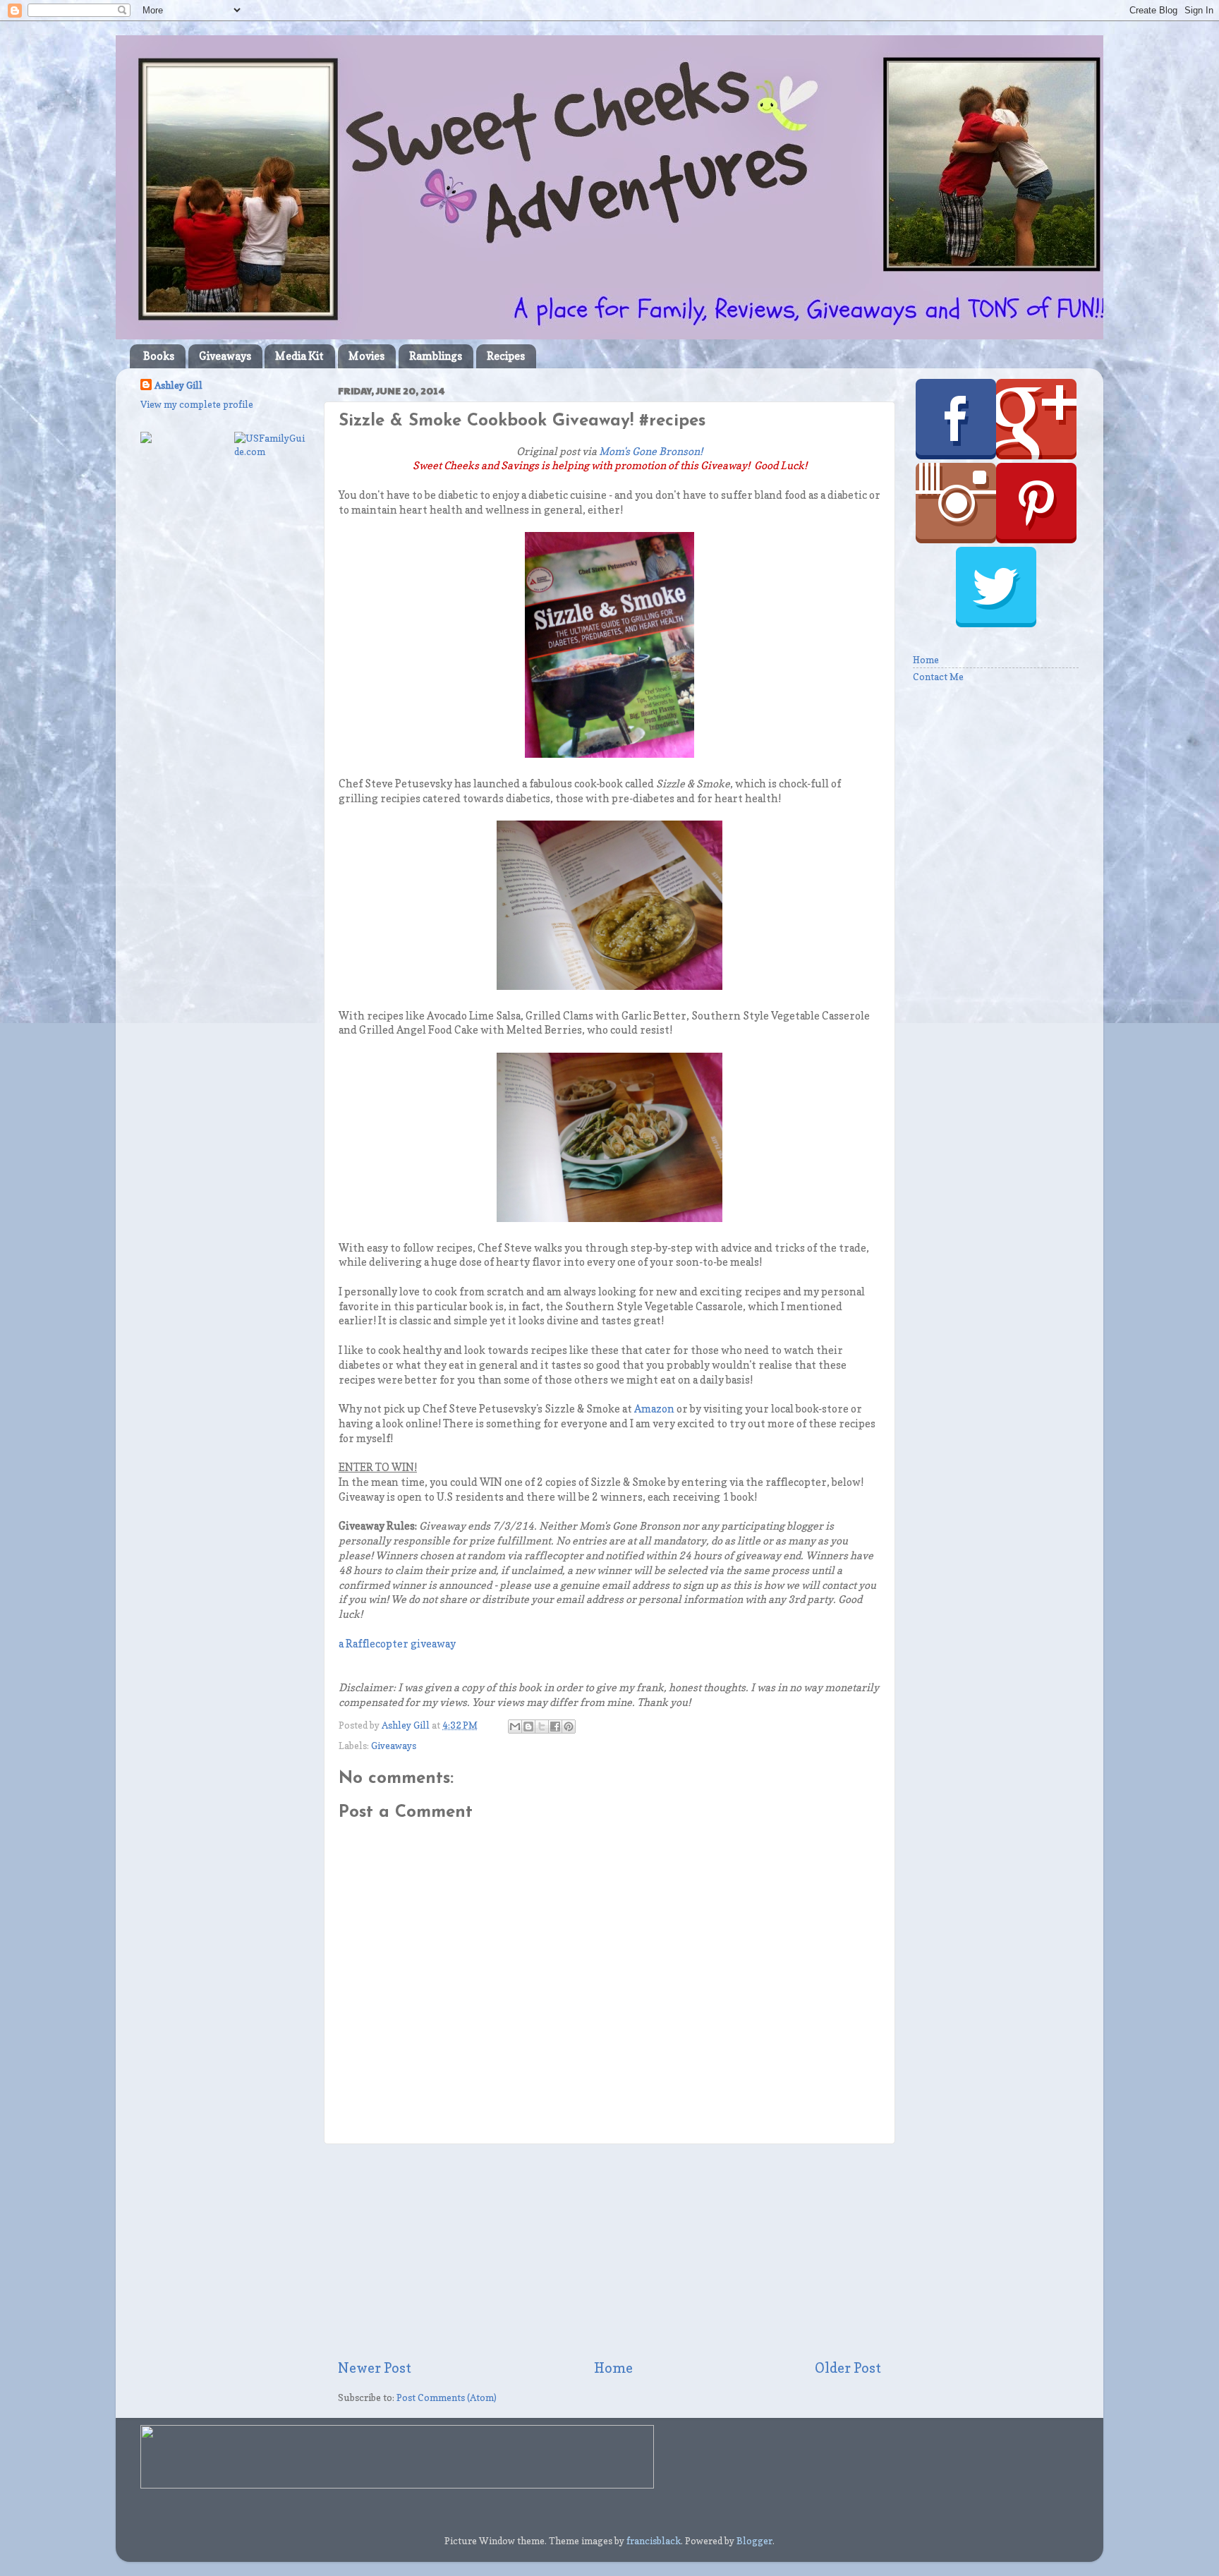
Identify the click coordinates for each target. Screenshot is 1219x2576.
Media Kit (299, 356)
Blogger (754, 2541)
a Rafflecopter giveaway (397, 1644)
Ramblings (436, 356)
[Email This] (515, 1727)
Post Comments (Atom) (447, 2397)
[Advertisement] (609, 2251)
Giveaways (225, 356)
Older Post (848, 2368)
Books (159, 356)
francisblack (654, 2541)
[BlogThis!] (528, 1727)
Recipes (506, 356)
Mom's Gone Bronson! (651, 452)
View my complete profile (197, 404)
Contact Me (938, 677)
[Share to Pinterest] (569, 1727)
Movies (366, 356)
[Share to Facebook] (555, 1727)
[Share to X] (542, 1727)
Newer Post (375, 2368)
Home (613, 2368)
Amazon (654, 1409)
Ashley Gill (178, 385)
